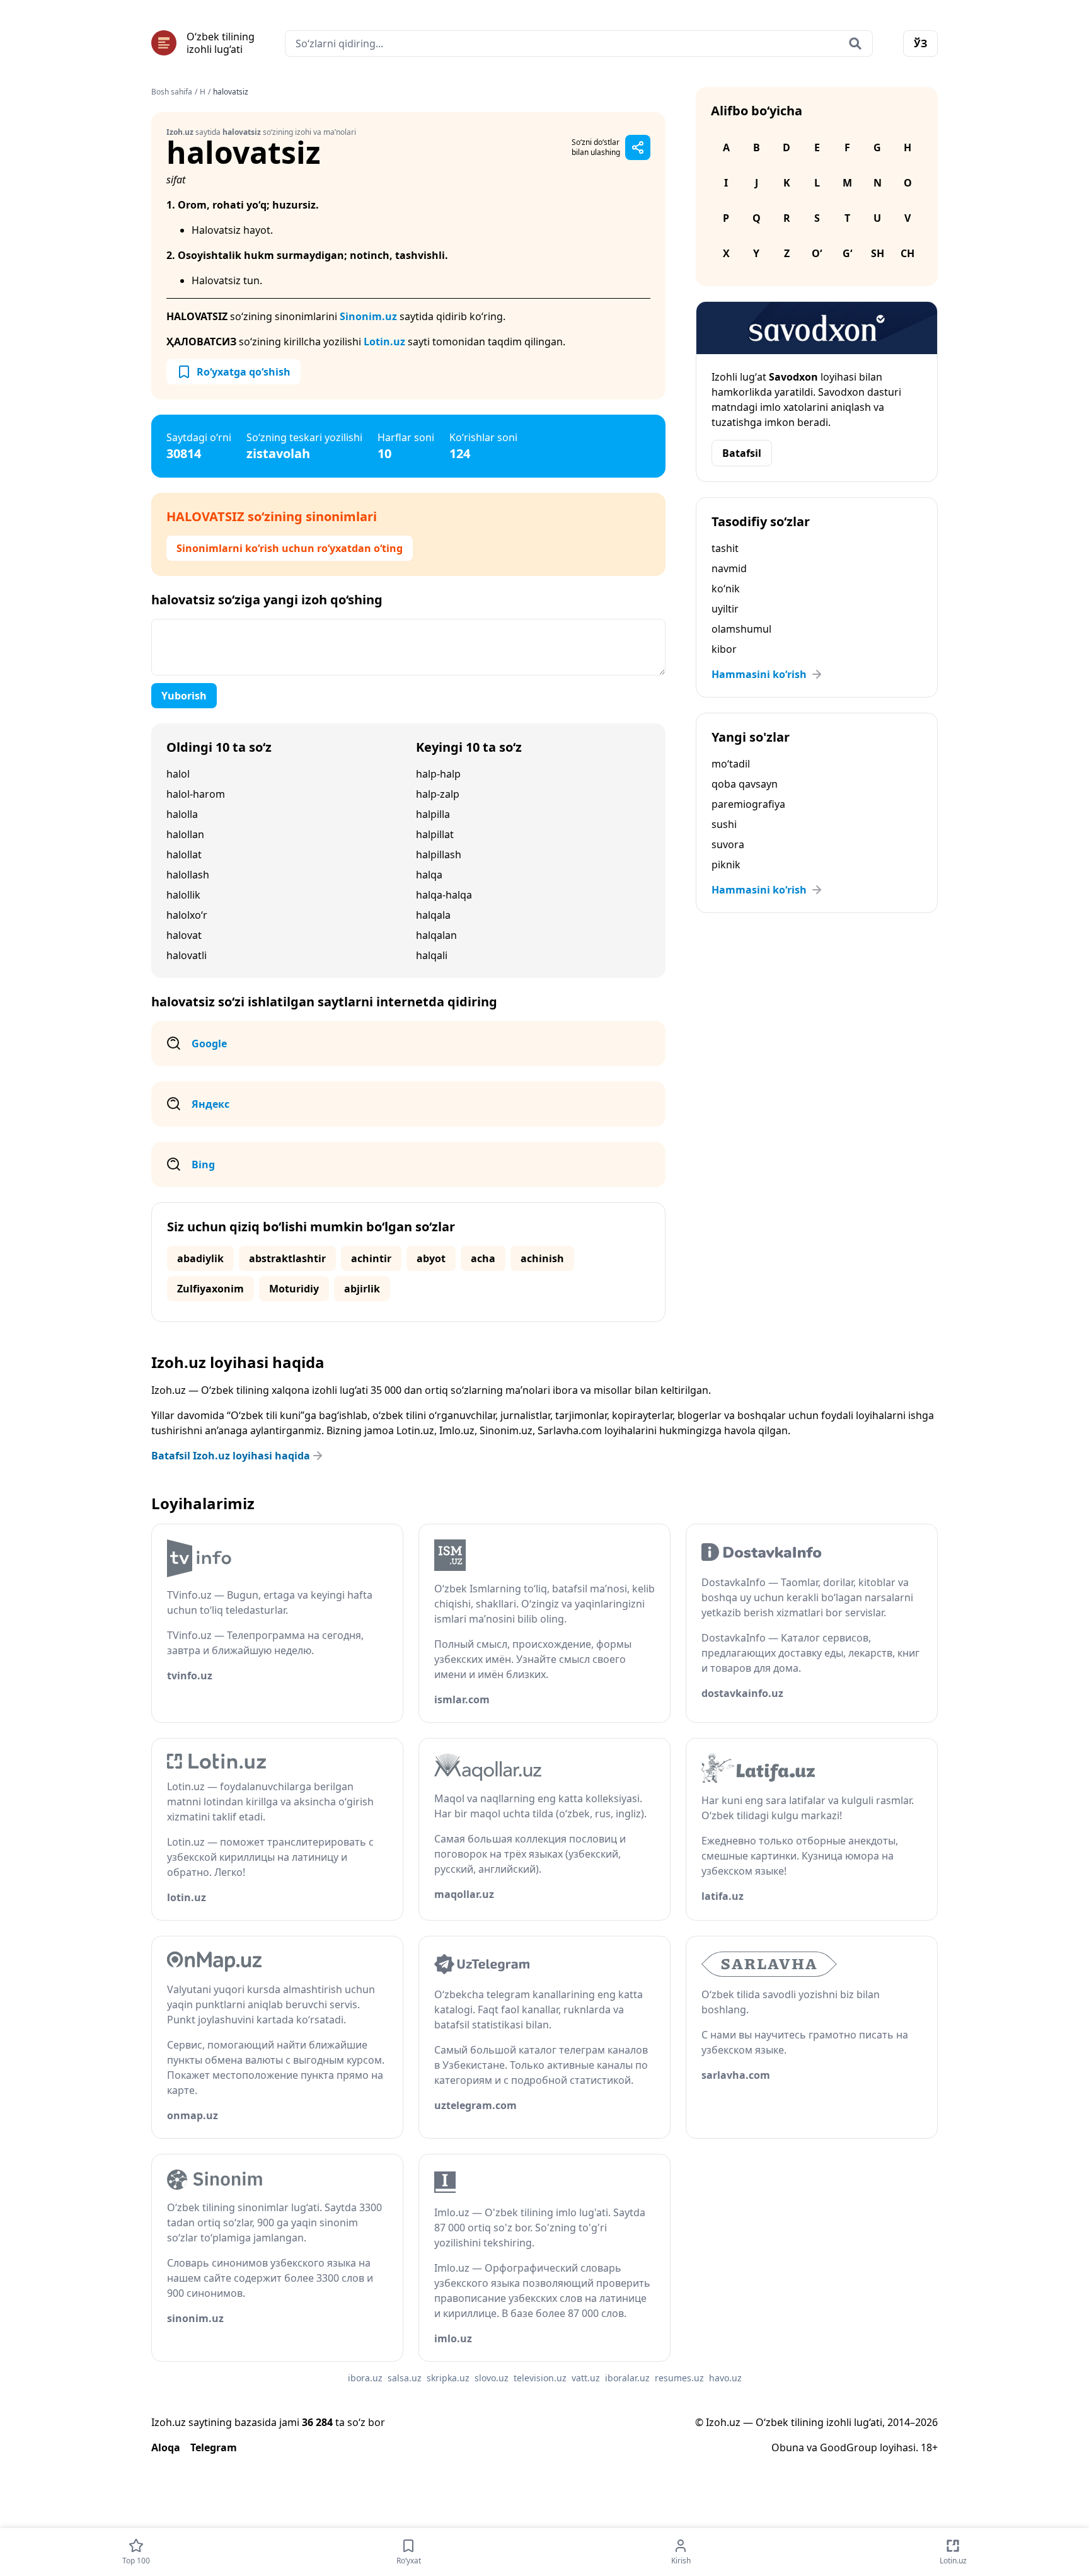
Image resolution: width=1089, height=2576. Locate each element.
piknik (726, 865)
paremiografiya (748, 804)
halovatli (187, 955)
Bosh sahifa (172, 92)
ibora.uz (365, 2378)
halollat (184, 854)
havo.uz (725, 2378)
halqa (429, 875)
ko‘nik (726, 589)
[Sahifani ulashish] (638, 147)
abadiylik (200, 1258)
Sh (878, 253)
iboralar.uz (627, 2378)
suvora (728, 844)
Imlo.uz (457, 1430)
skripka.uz (448, 2378)
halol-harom (196, 794)
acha (483, 1258)
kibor (724, 649)
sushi (724, 824)
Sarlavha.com (570, 1430)
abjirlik (362, 1289)
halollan (185, 834)
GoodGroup (849, 2447)
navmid (729, 568)
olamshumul (741, 629)
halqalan (436, 935)
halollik (183, 895)
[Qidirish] (855, 43)
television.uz (540, 2378)
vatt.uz (586, 2378)
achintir (371, 1258)
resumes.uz (679, 2378)
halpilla (433, 814)
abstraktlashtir (287, 1258)
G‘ (847, 253)
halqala (433, 915)
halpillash (439, 854)
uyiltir (725, 609)
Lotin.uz (384, 342)
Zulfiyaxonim (210, 1289)
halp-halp (438, 774)
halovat (184, 935)
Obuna (788, 2447)
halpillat (435, 834)
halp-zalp (438, 794)
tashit (725, 548)
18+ (929, 2447)
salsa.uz (405, 2378)
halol (178, 774)
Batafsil (742, 453)
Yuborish (184, 696)
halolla (182, 814)
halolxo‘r (187, 915)
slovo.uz (492, 2378)
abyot (431, 1258)
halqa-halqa (444, 895)
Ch (907, 253)
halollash (188, 875)
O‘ (817, 253)
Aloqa (166, 2447)
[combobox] (579, 43)
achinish (542, 1258)
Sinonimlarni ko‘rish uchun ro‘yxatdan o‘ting (290, 548)
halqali (432, 955)
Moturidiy (294, 1289)
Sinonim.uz (368, 316)
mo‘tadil (731, 764)
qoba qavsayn (745, 784)
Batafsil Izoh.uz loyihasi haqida (231, 1456)
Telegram (214, 2447)
